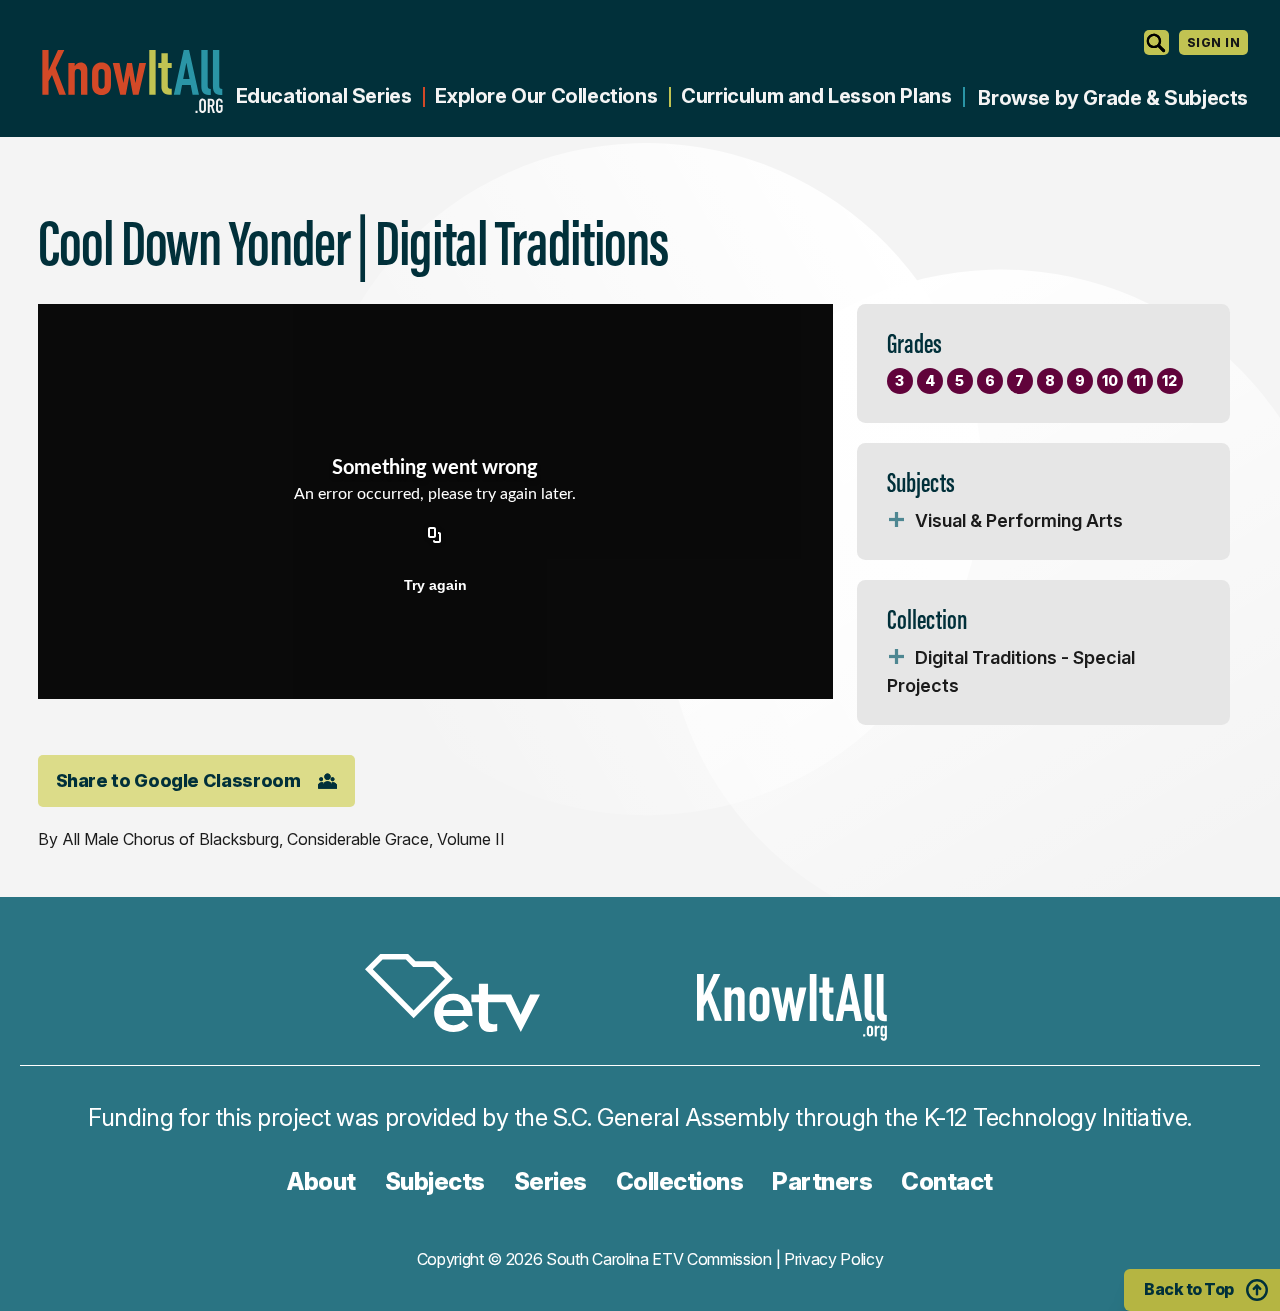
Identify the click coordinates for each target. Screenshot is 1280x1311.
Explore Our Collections (546, 96)
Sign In (1213, 42)
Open (897, 521)
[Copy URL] (435, 537)
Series (550, 1181)
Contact (947, 1181)
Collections (680, 1181)
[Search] (1156, 42)
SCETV (463, 996)
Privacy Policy (834, 1259)
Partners (822, 1181)
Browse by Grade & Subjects (1113, 98)
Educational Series (324, 96)
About (321, 1181)
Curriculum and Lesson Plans (816, 96)
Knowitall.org (132, 81)
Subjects (435, 1181)
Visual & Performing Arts (1019, 520)
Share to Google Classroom (178, 780)
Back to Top (1189, 1289)
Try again (435, 585)
